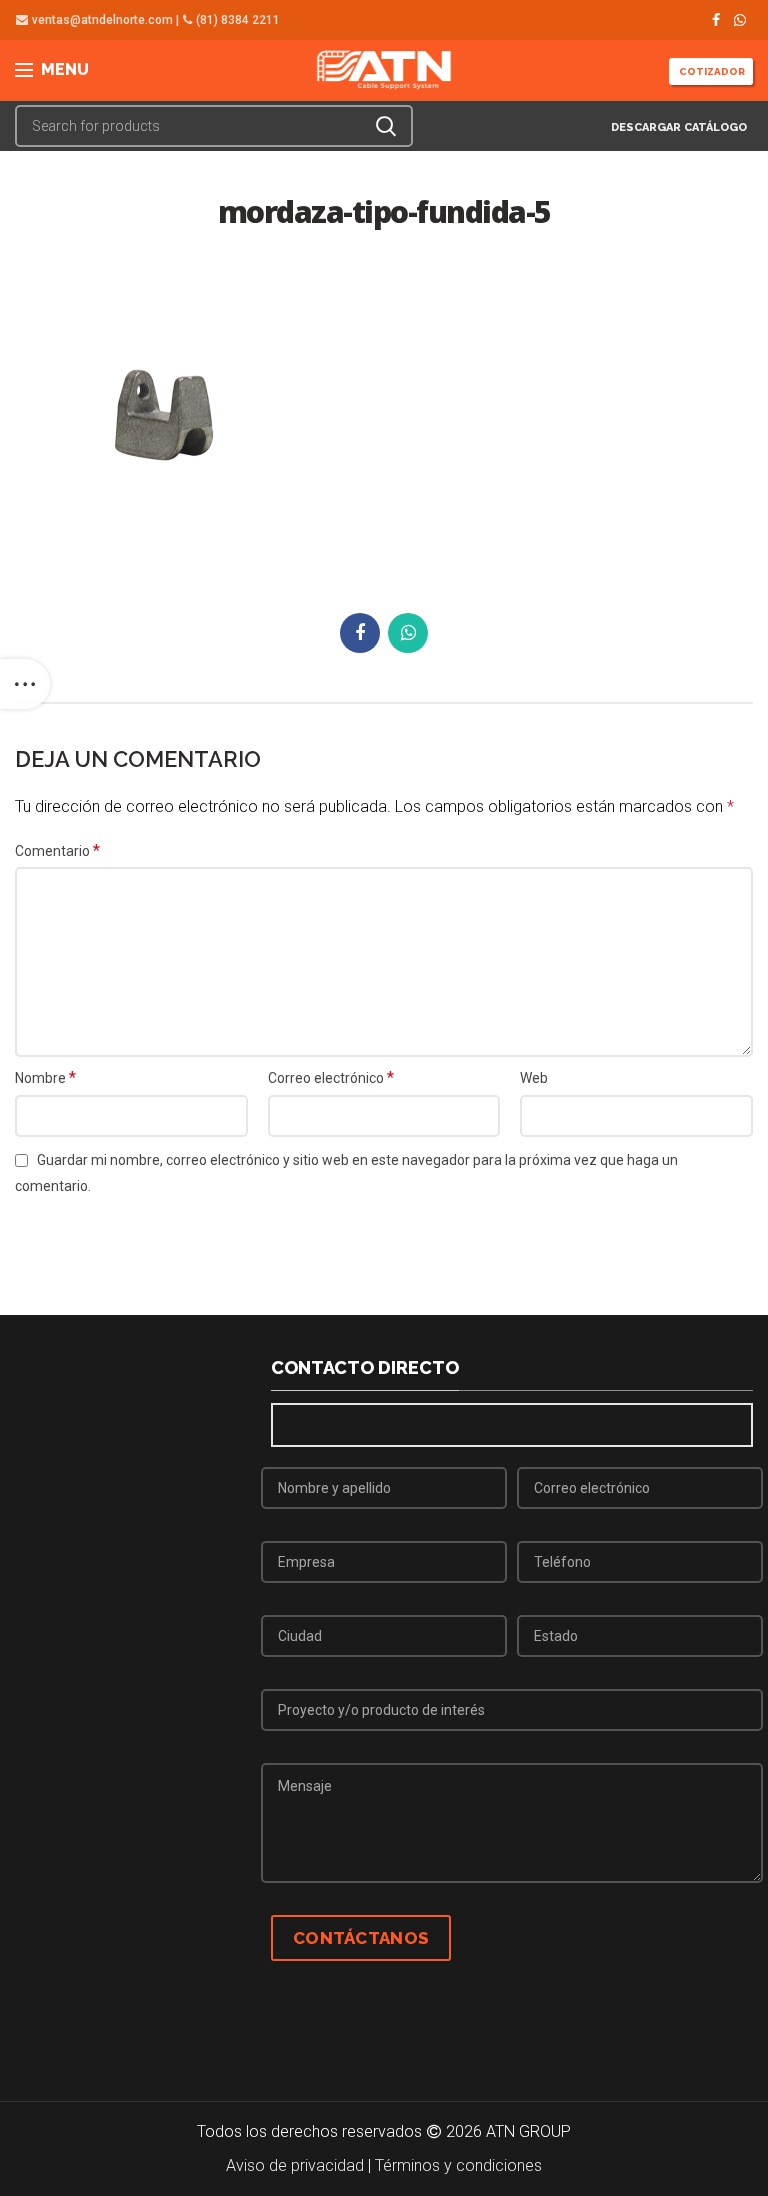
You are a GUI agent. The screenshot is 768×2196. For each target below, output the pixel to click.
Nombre (45, 1077)
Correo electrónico (331, 1077)
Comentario (57, 850)
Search (386, 126)
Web (534, 1078)
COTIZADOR (711, 71)
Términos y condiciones (458, 2165)
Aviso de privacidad (295, 2165)
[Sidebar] (25, 684)
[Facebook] (716, 20)
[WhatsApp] (740, 20)
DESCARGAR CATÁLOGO (677, 127)
